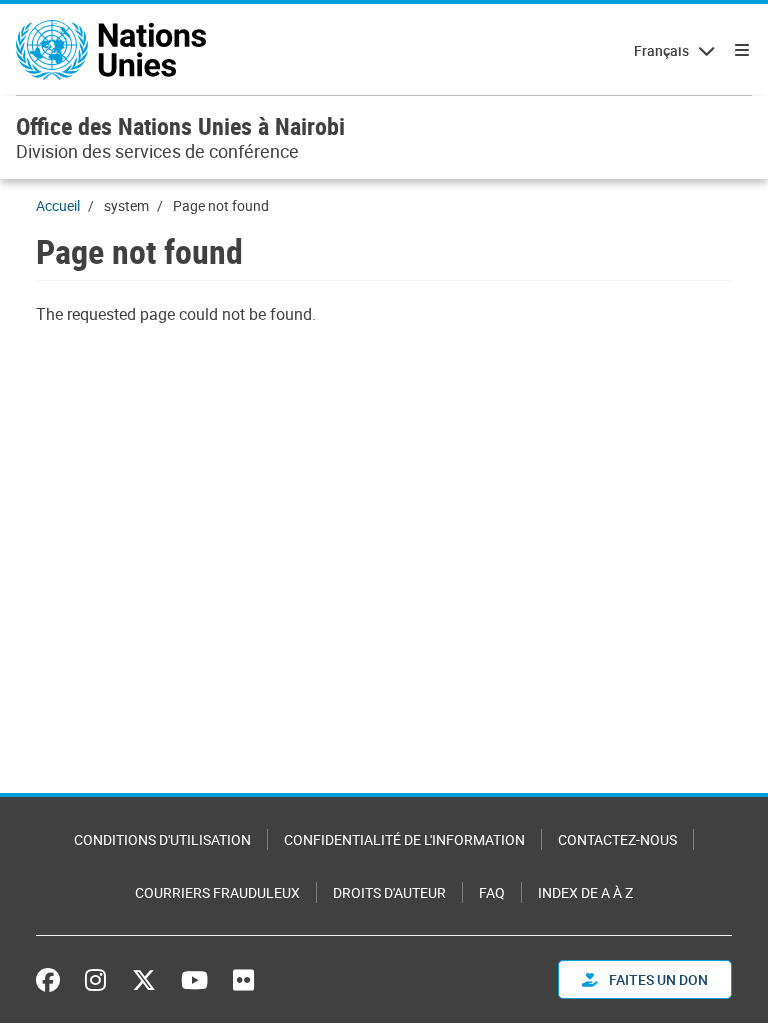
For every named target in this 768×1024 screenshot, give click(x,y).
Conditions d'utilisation (162, 839)
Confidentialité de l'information (404, 839)
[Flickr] (243, 980)
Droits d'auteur (389, 892)
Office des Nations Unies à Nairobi (180, 126)
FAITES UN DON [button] (657, 979)
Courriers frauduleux (217, 892)
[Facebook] (53, 980)
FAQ (492, 892)
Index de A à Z (585, 892)
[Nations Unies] (111, 50)
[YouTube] (194, 980)
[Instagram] (95, 980)
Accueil (58, 205)
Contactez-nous (617, 839)
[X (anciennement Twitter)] (144, 980)
